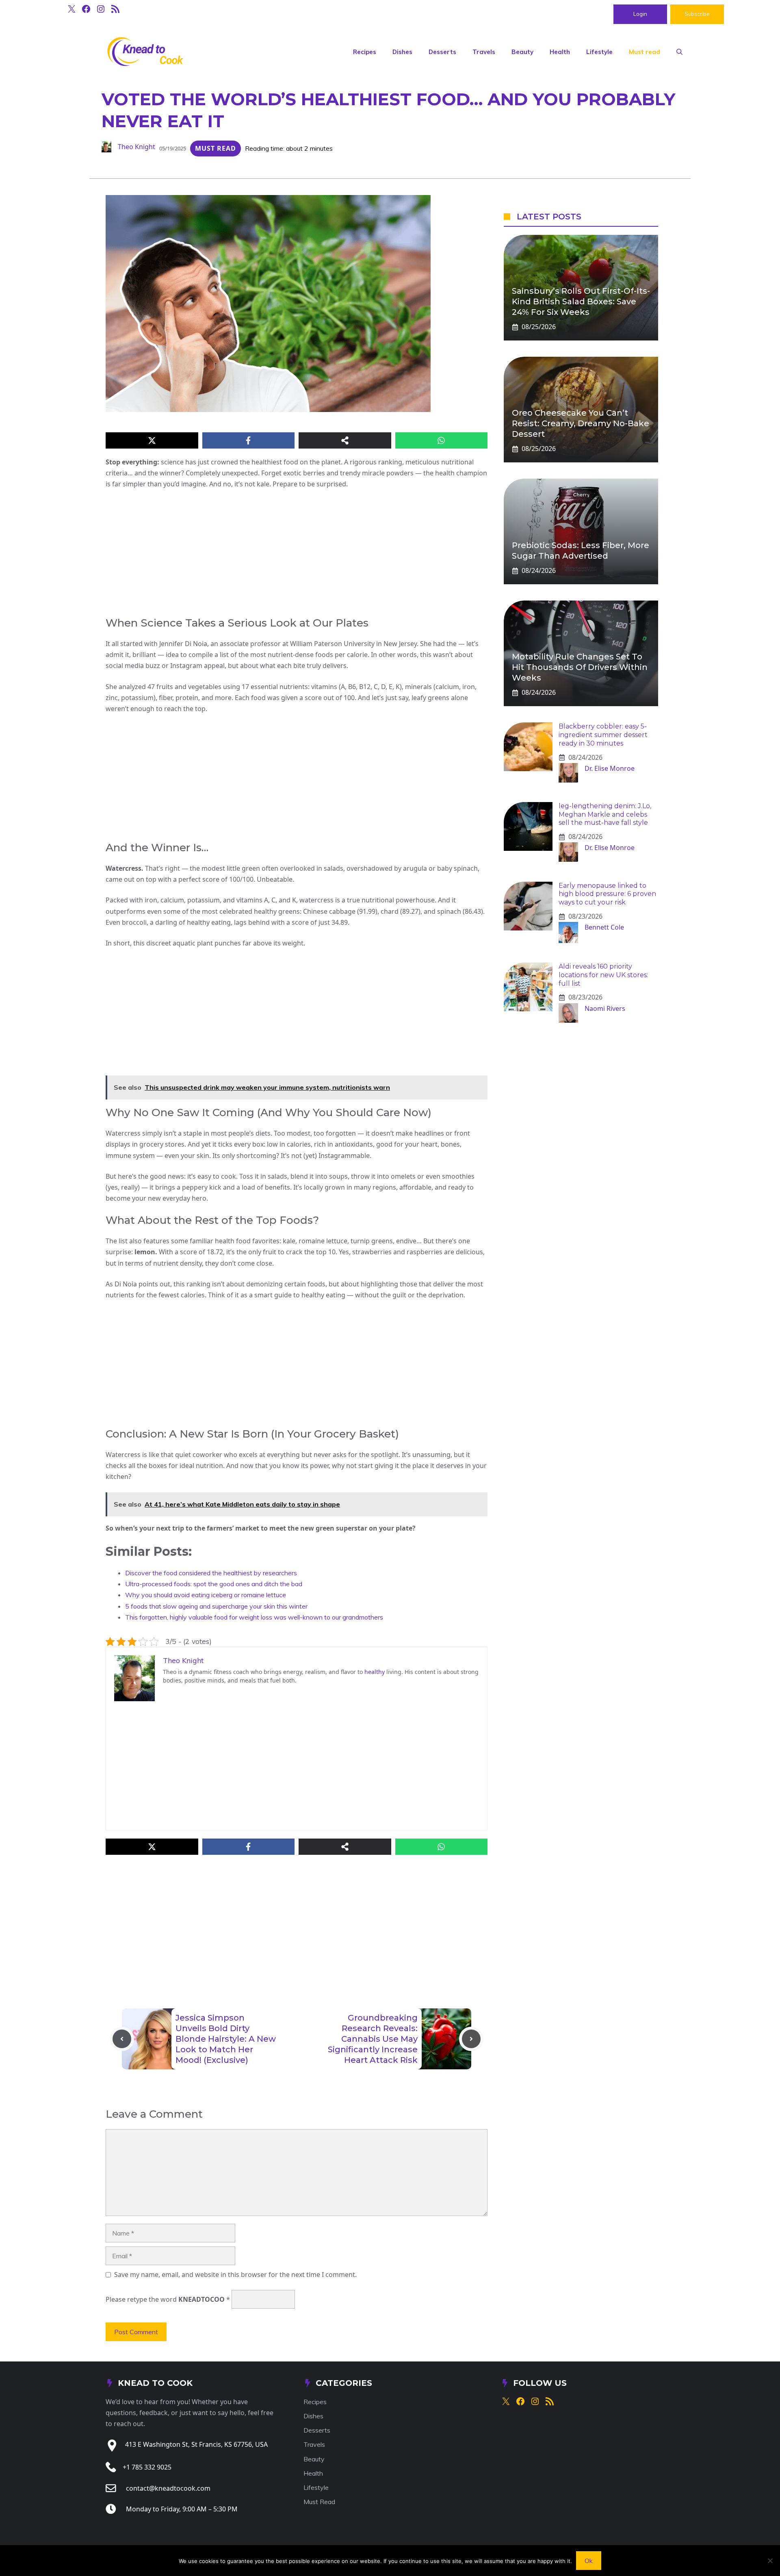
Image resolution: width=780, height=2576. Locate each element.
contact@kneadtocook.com (168, 2488)
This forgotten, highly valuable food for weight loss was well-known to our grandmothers (254, 1617)
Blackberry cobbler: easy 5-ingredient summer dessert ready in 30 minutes (603, 735)
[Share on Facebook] (249, 440)
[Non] (770, 2561)
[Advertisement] (297, 556)
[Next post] (471, 2039)
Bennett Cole (604, 927)
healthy (375, 1672)
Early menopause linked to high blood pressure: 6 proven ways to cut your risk (607, 894)
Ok (589, 2561)
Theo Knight (136, 147)
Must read (645, 52)
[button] (679, 52)
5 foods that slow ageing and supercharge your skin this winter (216, 1606)
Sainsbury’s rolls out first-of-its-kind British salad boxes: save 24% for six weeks (581, 301)
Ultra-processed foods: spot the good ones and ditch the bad (214, 1584)
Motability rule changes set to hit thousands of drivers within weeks (580, 667)
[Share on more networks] (345, 440)
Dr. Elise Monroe (610, 768)
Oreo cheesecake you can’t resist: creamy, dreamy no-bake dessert (581, 423)
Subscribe (697, 14)
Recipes (365, 52)
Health (560, 52)
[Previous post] (122, 2039)
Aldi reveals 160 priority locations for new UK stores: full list (603, 975)
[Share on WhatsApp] (442, 440)
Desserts (442, 52)
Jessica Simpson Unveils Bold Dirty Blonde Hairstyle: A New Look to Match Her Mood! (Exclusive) (226, 2039)
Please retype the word (168, 2299)
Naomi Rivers (605, 1008)
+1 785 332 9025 (147, 2467)
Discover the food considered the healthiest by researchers (211, 1573)
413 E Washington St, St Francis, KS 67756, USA (196, 2444)
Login (640, 14)
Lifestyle (599, 52)
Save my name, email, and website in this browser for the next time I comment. (235, 2275)
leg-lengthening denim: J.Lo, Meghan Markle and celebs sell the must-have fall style (605, 814)
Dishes (402, 52)
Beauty (522, 52)
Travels (484, 52)
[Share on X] (152, 440)
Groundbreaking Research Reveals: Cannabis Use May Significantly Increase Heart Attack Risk (373, 2039)
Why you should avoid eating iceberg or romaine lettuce (206, 1595)
